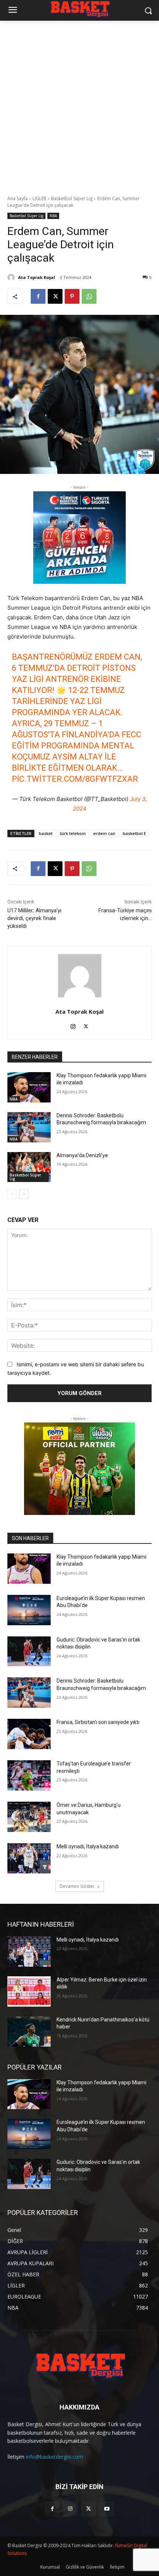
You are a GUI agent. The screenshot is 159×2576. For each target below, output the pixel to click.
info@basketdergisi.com (55, 2457)
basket (46, 833)
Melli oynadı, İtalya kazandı (88, 1846)
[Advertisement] (79, 104)
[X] (55, 296)
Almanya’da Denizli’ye (82, 1155)
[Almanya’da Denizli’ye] (29, 1167)
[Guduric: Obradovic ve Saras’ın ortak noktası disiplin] (29, 1651)
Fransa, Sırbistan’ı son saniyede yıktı (98, 1722)
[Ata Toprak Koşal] (12, 277)
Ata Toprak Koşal (37, 277)
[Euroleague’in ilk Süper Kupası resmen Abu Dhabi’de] (29, 1610)
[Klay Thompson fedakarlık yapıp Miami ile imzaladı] (29, 1087)
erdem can (104, 833)
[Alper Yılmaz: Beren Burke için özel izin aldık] (29, 1991)
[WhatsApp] (89, 296)
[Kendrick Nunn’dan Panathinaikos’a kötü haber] (29, 2031)
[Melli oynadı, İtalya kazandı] (29, 1858)
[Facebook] (38, 296)
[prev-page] (12, 1194)
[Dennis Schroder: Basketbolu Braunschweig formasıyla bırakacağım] (29, 1127)
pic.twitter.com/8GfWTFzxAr (75, 779)
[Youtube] (107, 2509)
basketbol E (134, 833)
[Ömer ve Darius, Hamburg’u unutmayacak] (29, 1817)
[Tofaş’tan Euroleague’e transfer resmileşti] (29, 1775)
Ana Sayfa (18, 198)
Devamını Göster (77, 1886)
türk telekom (73, 833)
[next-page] (24, 1194)
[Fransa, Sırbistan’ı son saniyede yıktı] (29, 1734)
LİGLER (39, 198)
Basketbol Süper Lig (72, 198)
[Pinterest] (72, 296)
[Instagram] (73, 1025)
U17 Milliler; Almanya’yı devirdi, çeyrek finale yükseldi (34, 918)
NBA (53, 216)
